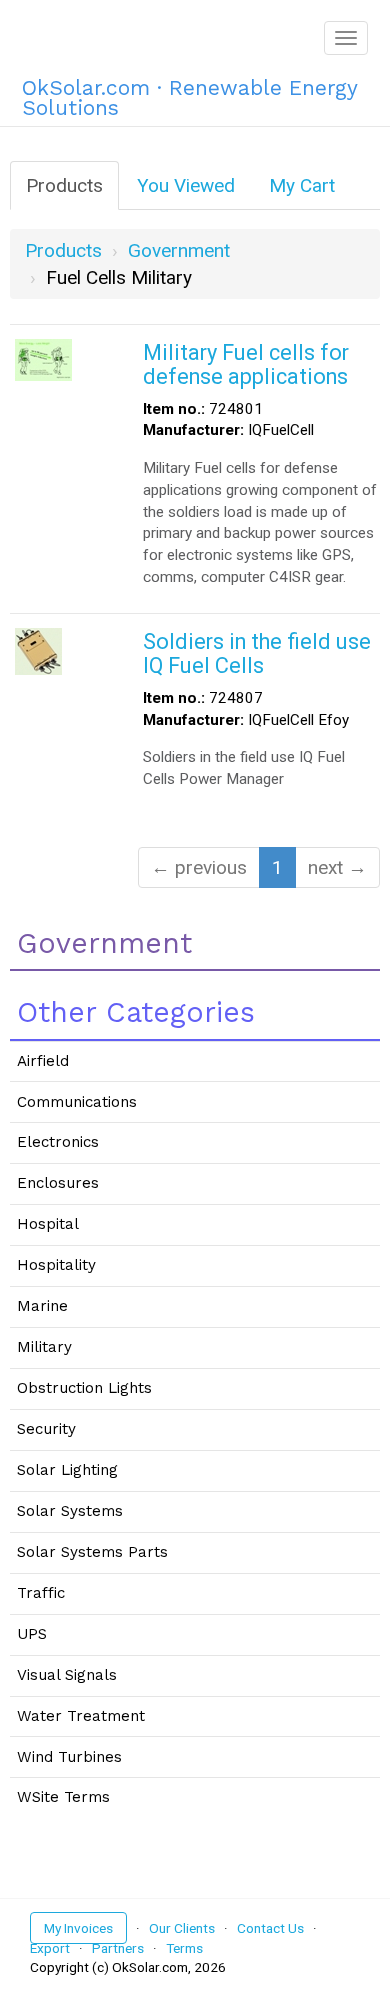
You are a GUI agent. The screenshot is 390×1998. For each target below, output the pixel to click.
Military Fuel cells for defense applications (246, 364)
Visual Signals (67, 1675)
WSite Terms (63, 1797)
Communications (77, 1102)
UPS (32, 1634)
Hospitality (56, 1265)
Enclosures (58, 1183)
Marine (42, 1306)
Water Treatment (81, 1716)
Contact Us (270, 1928)
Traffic (41, 1593)
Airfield (43, 1061)
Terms (184, 1948)
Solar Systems (70, 1511)
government (179, 250)
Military (44, 1347)
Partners (118, 1948)
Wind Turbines (69, 1757)
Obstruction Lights (84, 1388)
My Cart (302, 185)
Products (64, 185)
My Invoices (78, 1928)
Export (50, 1948)
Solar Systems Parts (92, 1552)
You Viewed (186, 185)
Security (46, 1429)
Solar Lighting (67, 1470)
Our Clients (182, 1928)
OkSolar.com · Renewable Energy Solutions (189, 94)
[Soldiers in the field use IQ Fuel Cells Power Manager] (38, 649)
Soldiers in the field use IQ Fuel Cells (257, 653)
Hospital (48, 1224)
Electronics (58, 1142)
